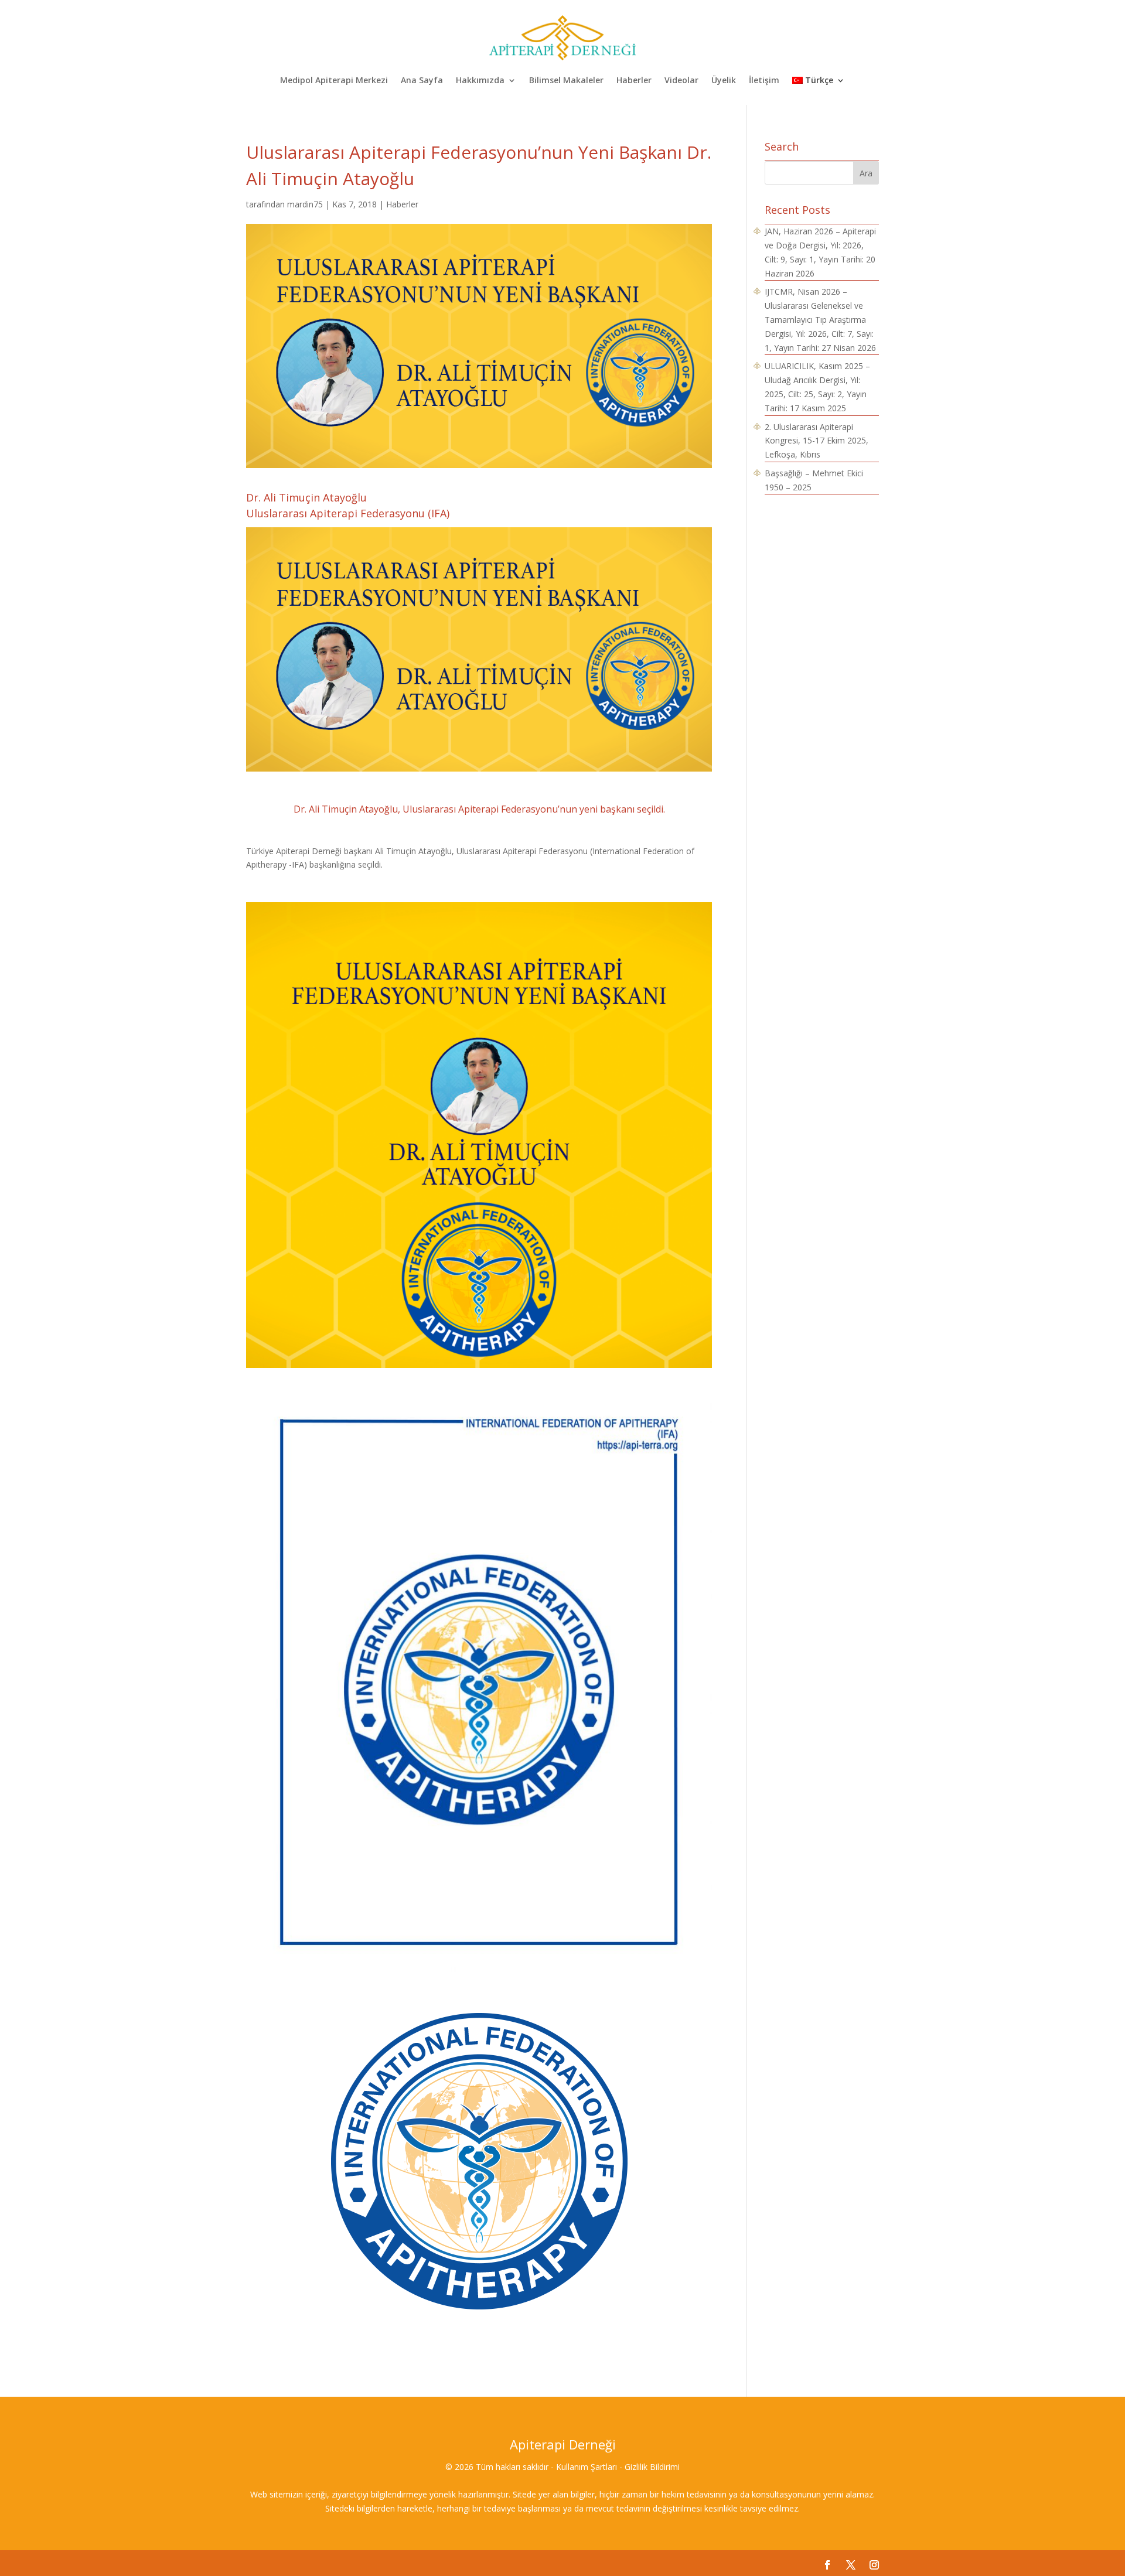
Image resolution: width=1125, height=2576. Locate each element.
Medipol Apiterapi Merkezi (334, 81)
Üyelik (724, 81)
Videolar (681, 81)
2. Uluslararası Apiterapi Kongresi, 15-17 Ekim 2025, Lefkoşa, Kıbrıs (817, 441)
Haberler (634, 81)
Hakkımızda (480, 81)
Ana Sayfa (422, 81)
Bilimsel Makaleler (566, 81)
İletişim (764, 81)
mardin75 (305, 204)
